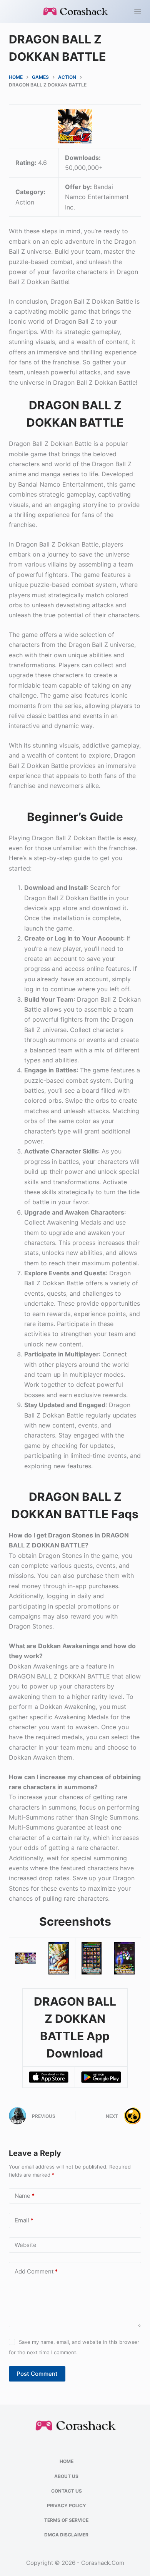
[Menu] (138, 12)
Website (26, 2245)
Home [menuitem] (67, 2461)
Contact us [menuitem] (67, 2491)
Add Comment (36, 2271)
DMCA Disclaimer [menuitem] (66, 2535)
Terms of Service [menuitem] (66, 2520)
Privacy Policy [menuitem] (67, 2505)
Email (24, 2220)
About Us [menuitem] (66, 2476)
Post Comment (37, 2374)
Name (25, 2196)
